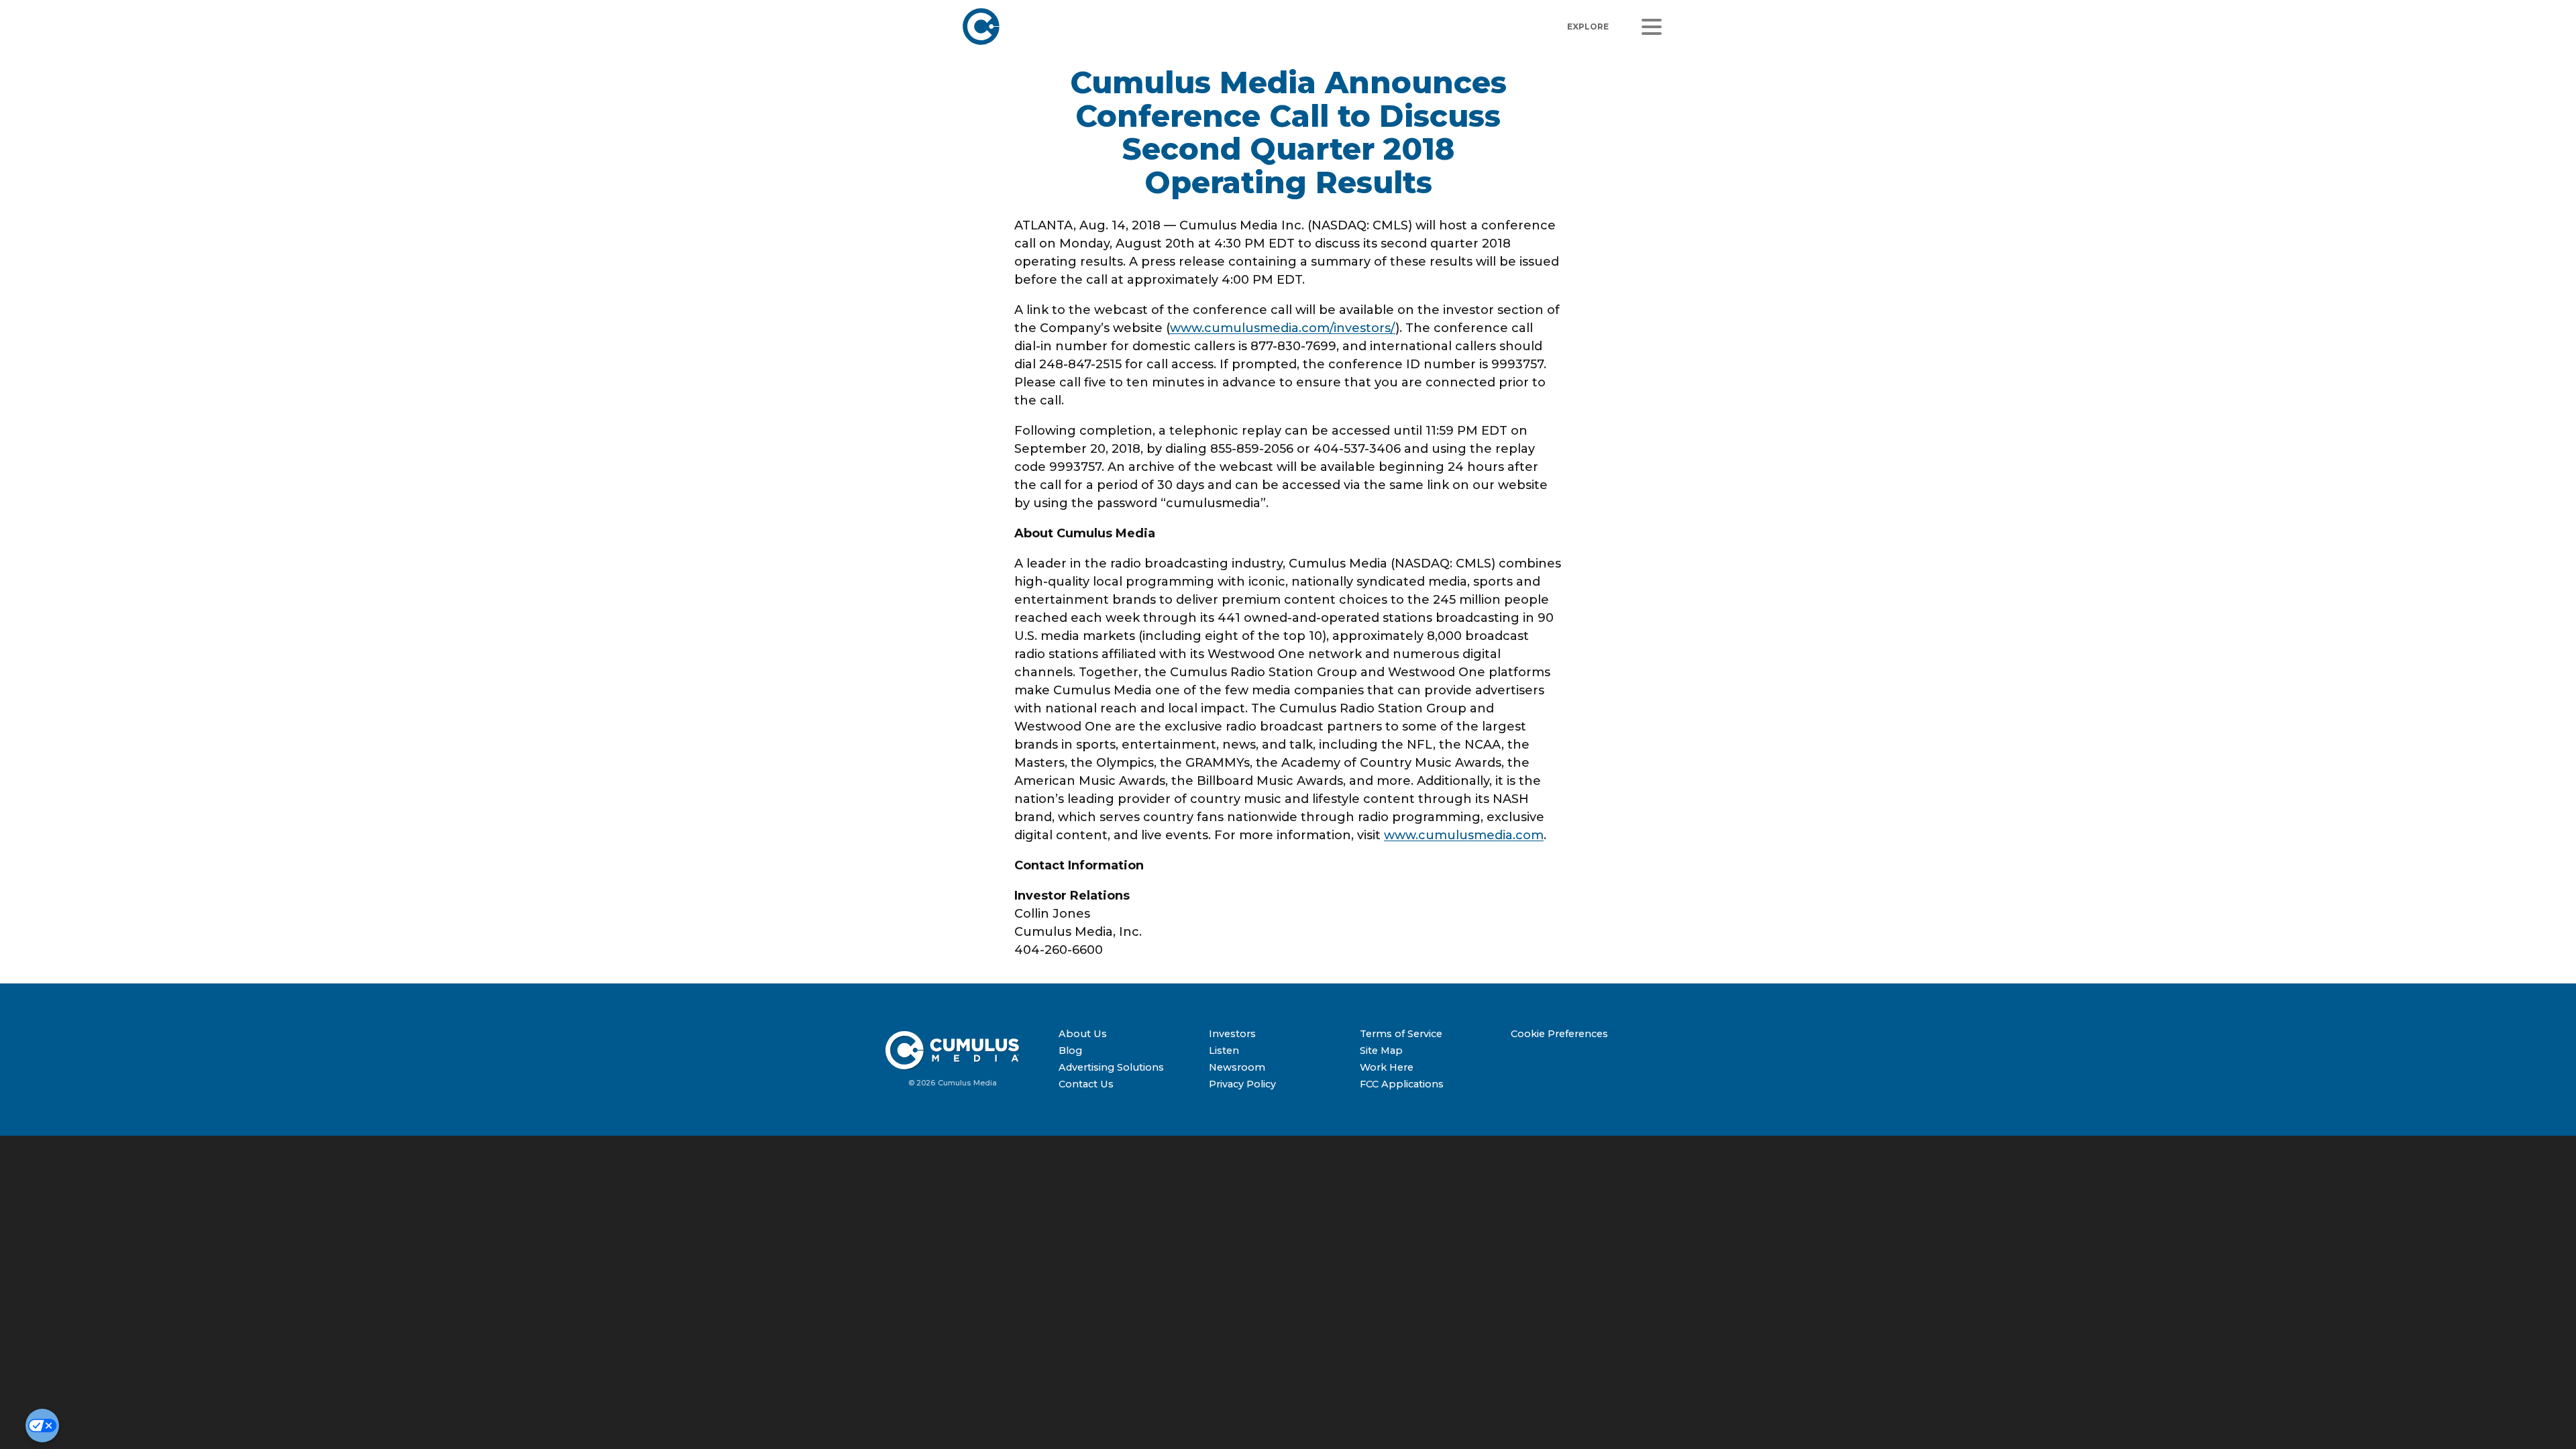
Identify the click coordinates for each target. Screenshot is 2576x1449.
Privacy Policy (1242, 1084)
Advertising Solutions (1111, 1067)
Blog (1070, 1051)
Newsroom (1237, 1067)
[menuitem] (1129, 1034)
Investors (1232, 1034)
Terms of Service (1401, 1034)
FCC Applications (1402, 1084)
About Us (1083, 1034)
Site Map (1381, 1051)
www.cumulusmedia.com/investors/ (1283, 328)
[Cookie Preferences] (42, 1426)
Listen (1224, 1051)
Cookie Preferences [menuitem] (1559, 1034)
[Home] (1144, 26)
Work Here (1387, 1067)
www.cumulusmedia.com (1464, 835)
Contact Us (1086, 1084)
